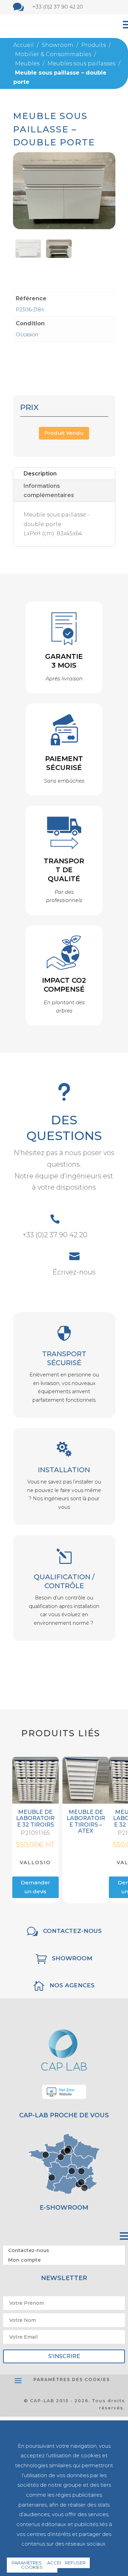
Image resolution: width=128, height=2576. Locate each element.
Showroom (72, 1958)
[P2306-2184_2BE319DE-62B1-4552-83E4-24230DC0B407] (28, 256)
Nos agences (72, 1985)
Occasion (27, 335)
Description (40, 474)
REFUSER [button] (75, 2563)
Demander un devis (35, 1887)
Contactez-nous (72, 1931)
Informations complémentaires (49, 491)
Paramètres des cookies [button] (72, 2379)
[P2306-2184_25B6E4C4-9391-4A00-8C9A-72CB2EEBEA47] (59, 256)
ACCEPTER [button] (59, 2563)
